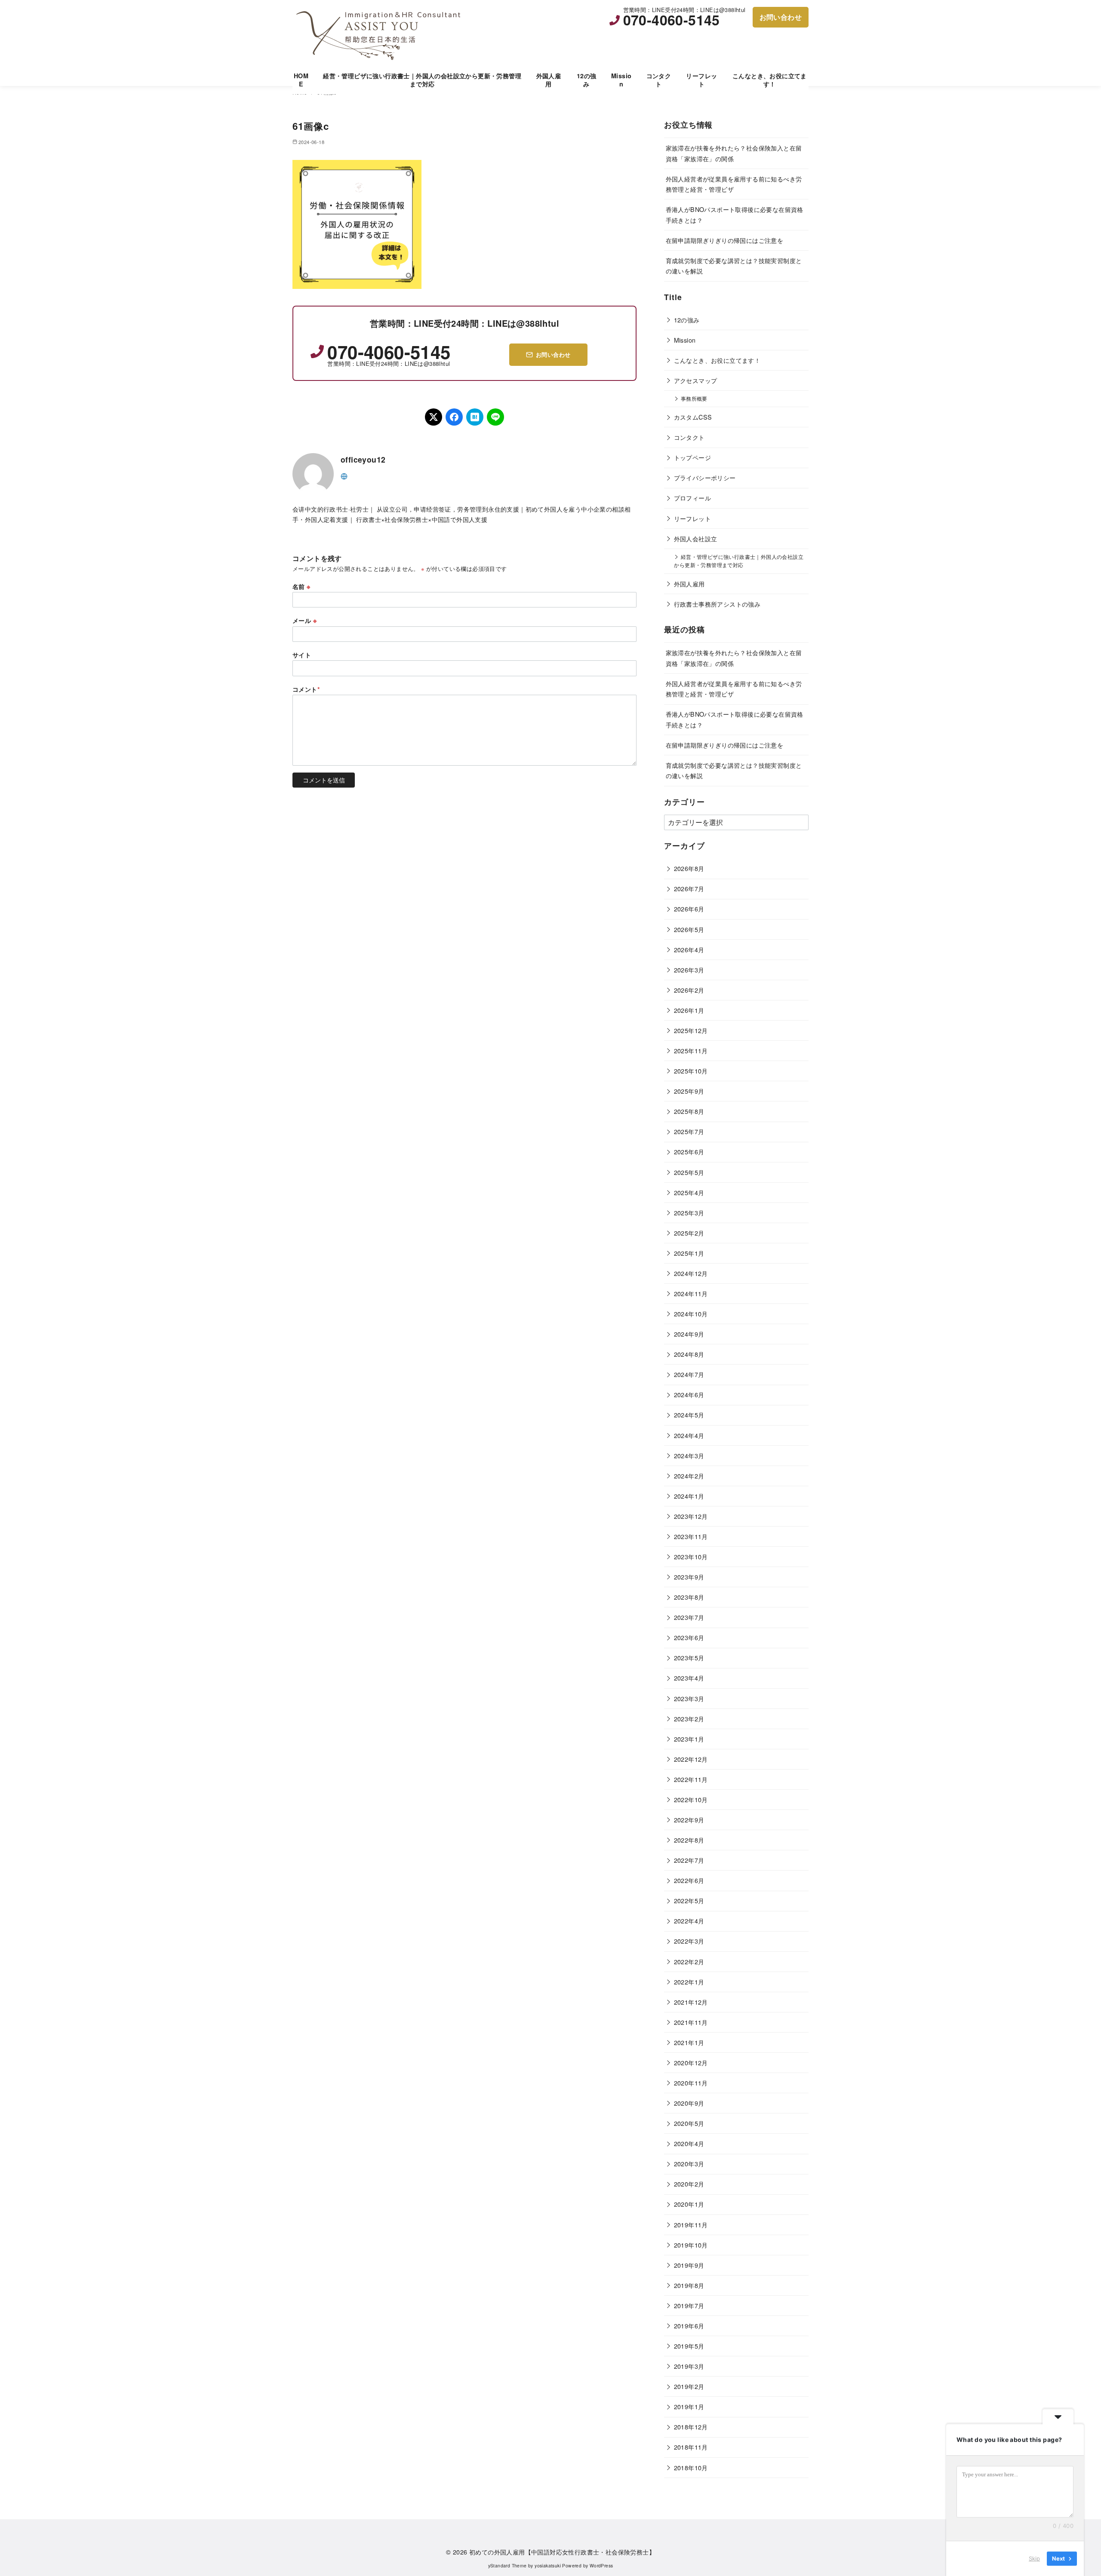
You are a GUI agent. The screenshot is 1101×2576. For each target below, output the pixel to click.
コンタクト (659, 80)
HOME (301, 80)
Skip (1034, 2558)
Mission (621, 80)
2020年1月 (689, 2204)
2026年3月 (689, 970)
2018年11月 (691, 2447)
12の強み (587, 80)
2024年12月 (691, 1273)
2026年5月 (689, 929)
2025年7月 (689, 1131)
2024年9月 (689, 1334)
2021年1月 (689, 2042)
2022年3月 (689, 1941)
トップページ (692, 457)
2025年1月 (689, 1253)
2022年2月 (689, 1961)
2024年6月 (689, 1394)
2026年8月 (689, 868)
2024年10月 (691, 1314)
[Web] (344, 475)
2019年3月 (689, 2366)
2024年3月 (689, 1455)
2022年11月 (691, 1779)
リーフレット (701, 80)
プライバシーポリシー (705, 477)
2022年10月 (691, 1799)
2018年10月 (691, 2467)
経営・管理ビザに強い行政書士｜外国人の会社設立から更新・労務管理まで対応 (422, 80)
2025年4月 (689, 1192)
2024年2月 (689, 1476)
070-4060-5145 (672, 20)
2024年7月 (689, 1374)
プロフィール (692, 498)
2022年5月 (689, 1900)
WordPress (601, 2565)
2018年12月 (691, 2427)
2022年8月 (689, 1840)
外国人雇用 (549, 80)
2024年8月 (689, 1354)
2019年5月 (689, 2346)
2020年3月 (689, 2164)
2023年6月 (689, 1637)
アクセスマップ (696, 380)
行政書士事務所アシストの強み (717, 604)
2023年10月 (691, 1556)
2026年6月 (689, 909)
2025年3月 (689, 1213)
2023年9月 (689, 1577)
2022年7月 (689, 1860)
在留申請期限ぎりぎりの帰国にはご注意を (725, 240)
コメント (306, 689)
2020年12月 (691, 2062)
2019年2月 (689, 2386)
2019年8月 (689, 2285)
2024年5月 (689, 1415)
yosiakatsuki (548, 2565)
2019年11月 (691, 2225)
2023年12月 (691, 1516)
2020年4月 (689, 2143)
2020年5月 (689, 2123)
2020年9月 (689, 2103)
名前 (301, 586)
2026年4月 (689, 949)
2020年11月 (691, 2083)
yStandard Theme (507, 2565)
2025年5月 (689, 1172)
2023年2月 (689, 1719)
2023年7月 (689, 1617)
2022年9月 (689, 1820)
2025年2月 (689, 1233)
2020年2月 (689, 2184)
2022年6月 (689, 1880)
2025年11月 (691, 1050)
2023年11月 (691, 1536)
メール (304, 620)
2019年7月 (689, 2305)
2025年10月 (691, 1071)
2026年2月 (689, 990)
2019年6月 (689, 2326)
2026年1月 (689, 1010)
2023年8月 (689, 1597)
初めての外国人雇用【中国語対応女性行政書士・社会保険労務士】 (562, 2552)
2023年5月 (689, 1658)
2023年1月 (689, 1739)
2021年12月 (691, 2002)
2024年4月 (689, 1435)
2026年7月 (689, 888)
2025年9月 (689, 1091)
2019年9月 (689, 2265)
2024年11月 (691, 1293)
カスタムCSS (693, 417)
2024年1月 (689, 1496)
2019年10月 (691, 2245)
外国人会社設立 (696, 538)
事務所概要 (694, 399)
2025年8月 (689, 1111)
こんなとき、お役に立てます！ (770, 80)
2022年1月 (689, 1982)
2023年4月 (689, 1678)
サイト (302, 655)
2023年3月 (689, 1698)
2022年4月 (689, 1921)
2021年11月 (691, 2022)
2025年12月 (691, 1030)
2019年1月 (689, 2406)
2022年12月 (691, 1759)
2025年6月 (689, 1152)
